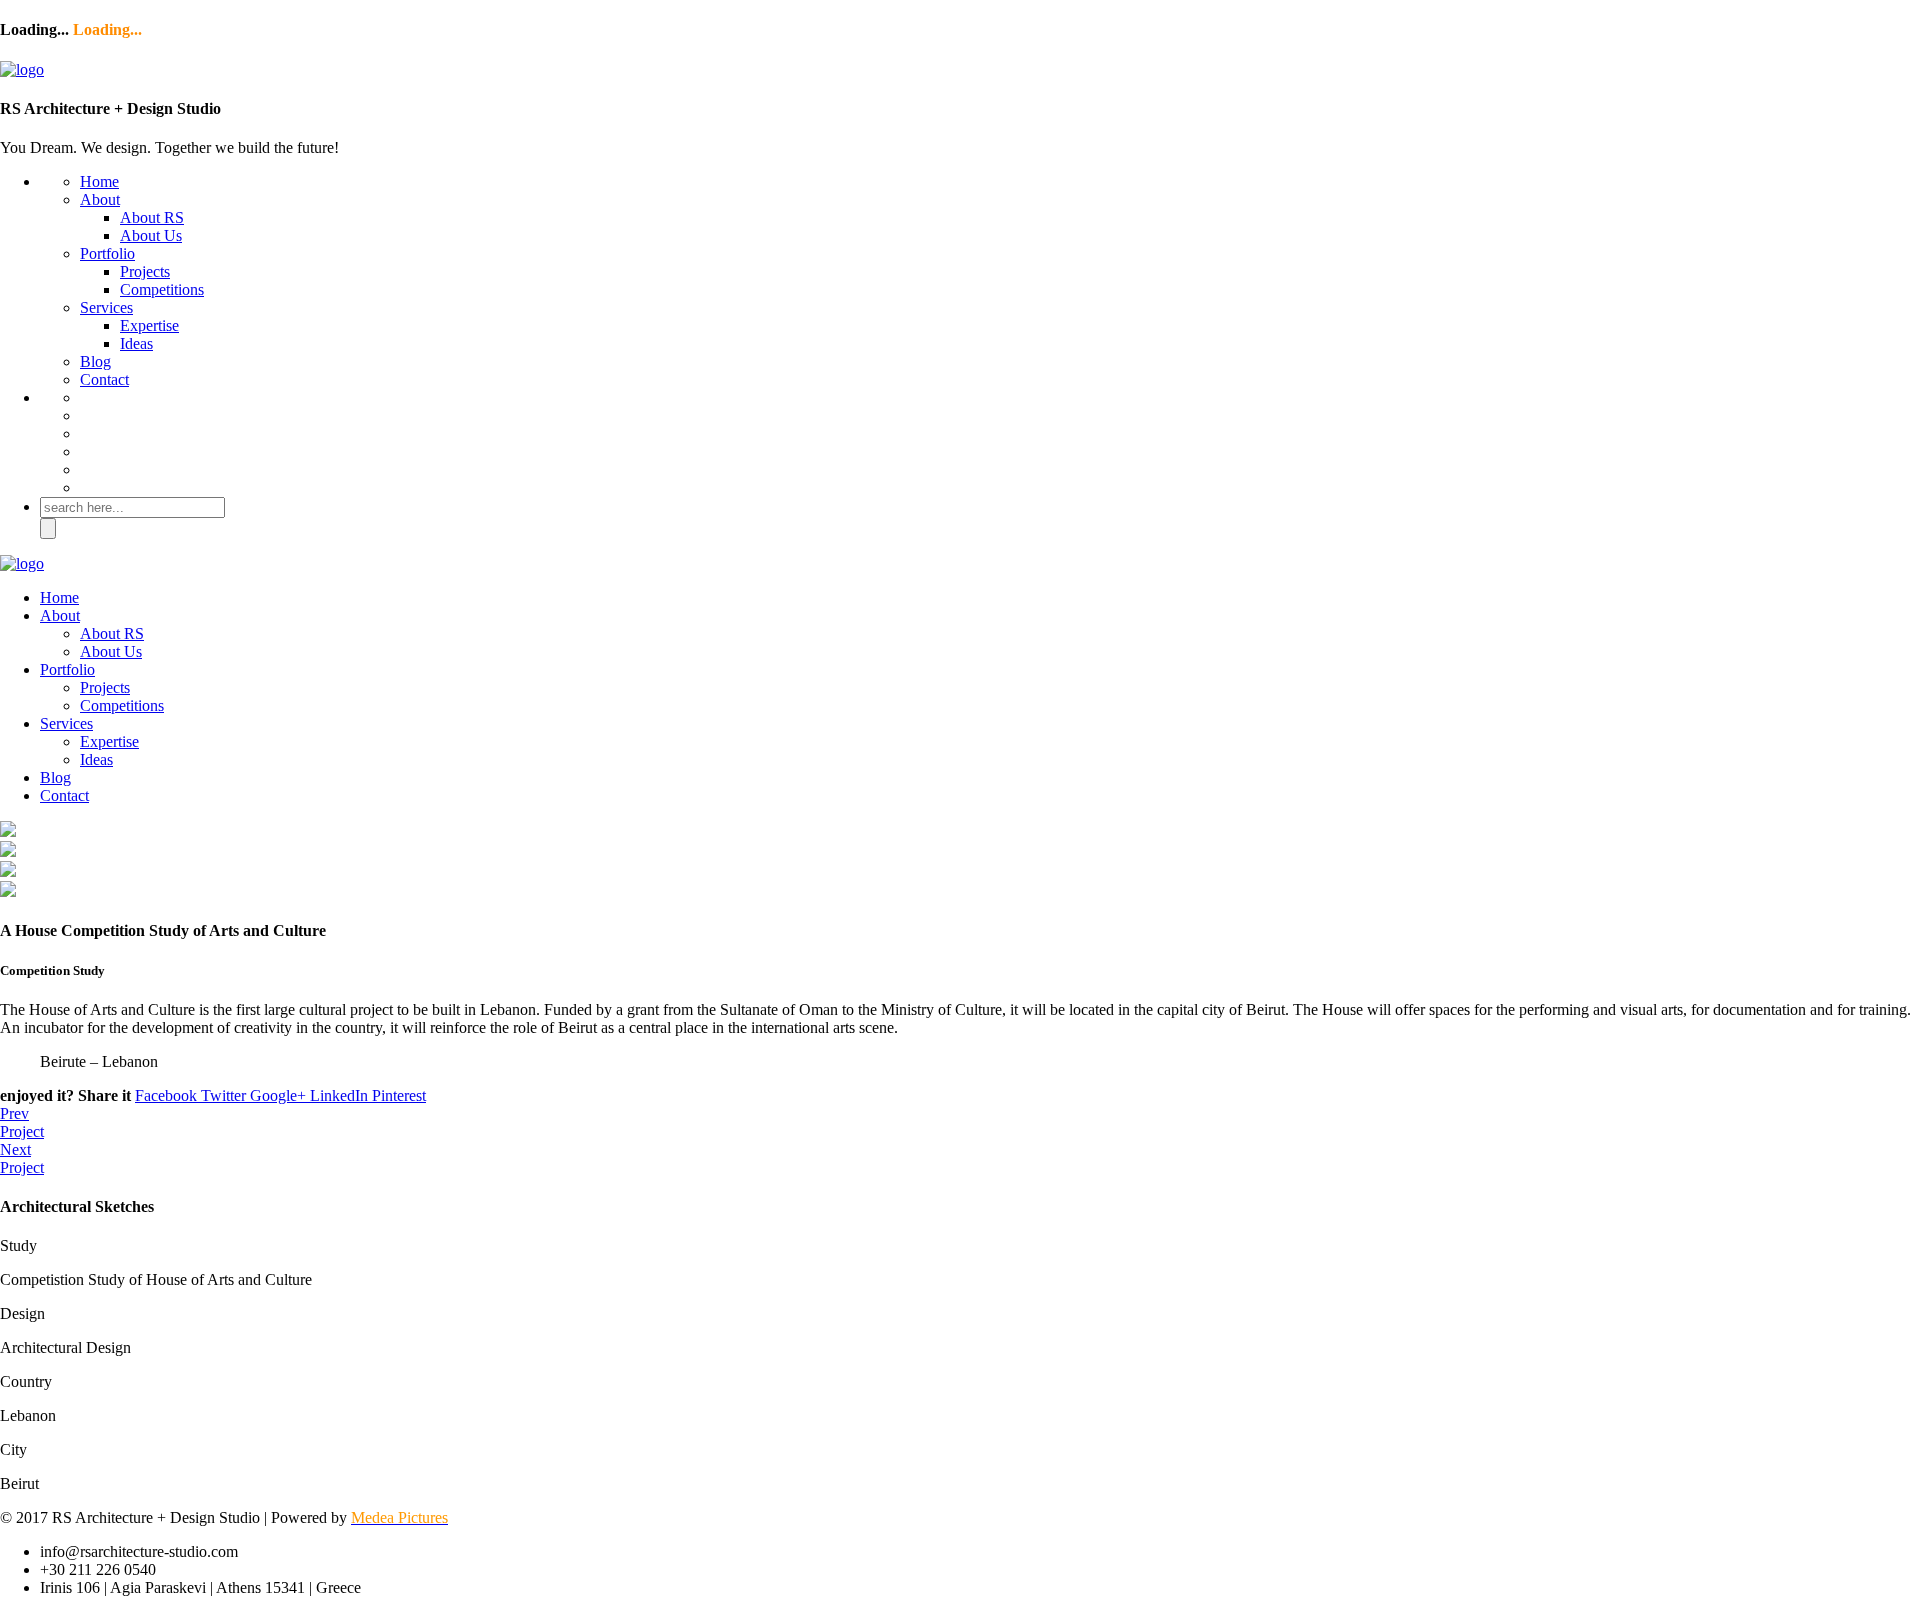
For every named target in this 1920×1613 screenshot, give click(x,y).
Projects (145, 271)
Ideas (136, 343)
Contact (104, 379)
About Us (151, 235)
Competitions (162, 289)
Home (99, 181)
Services (106, 307)
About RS (152, 217)
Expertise (149, 325)
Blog (95, 361)
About (100, 199)
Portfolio (107, 253)
